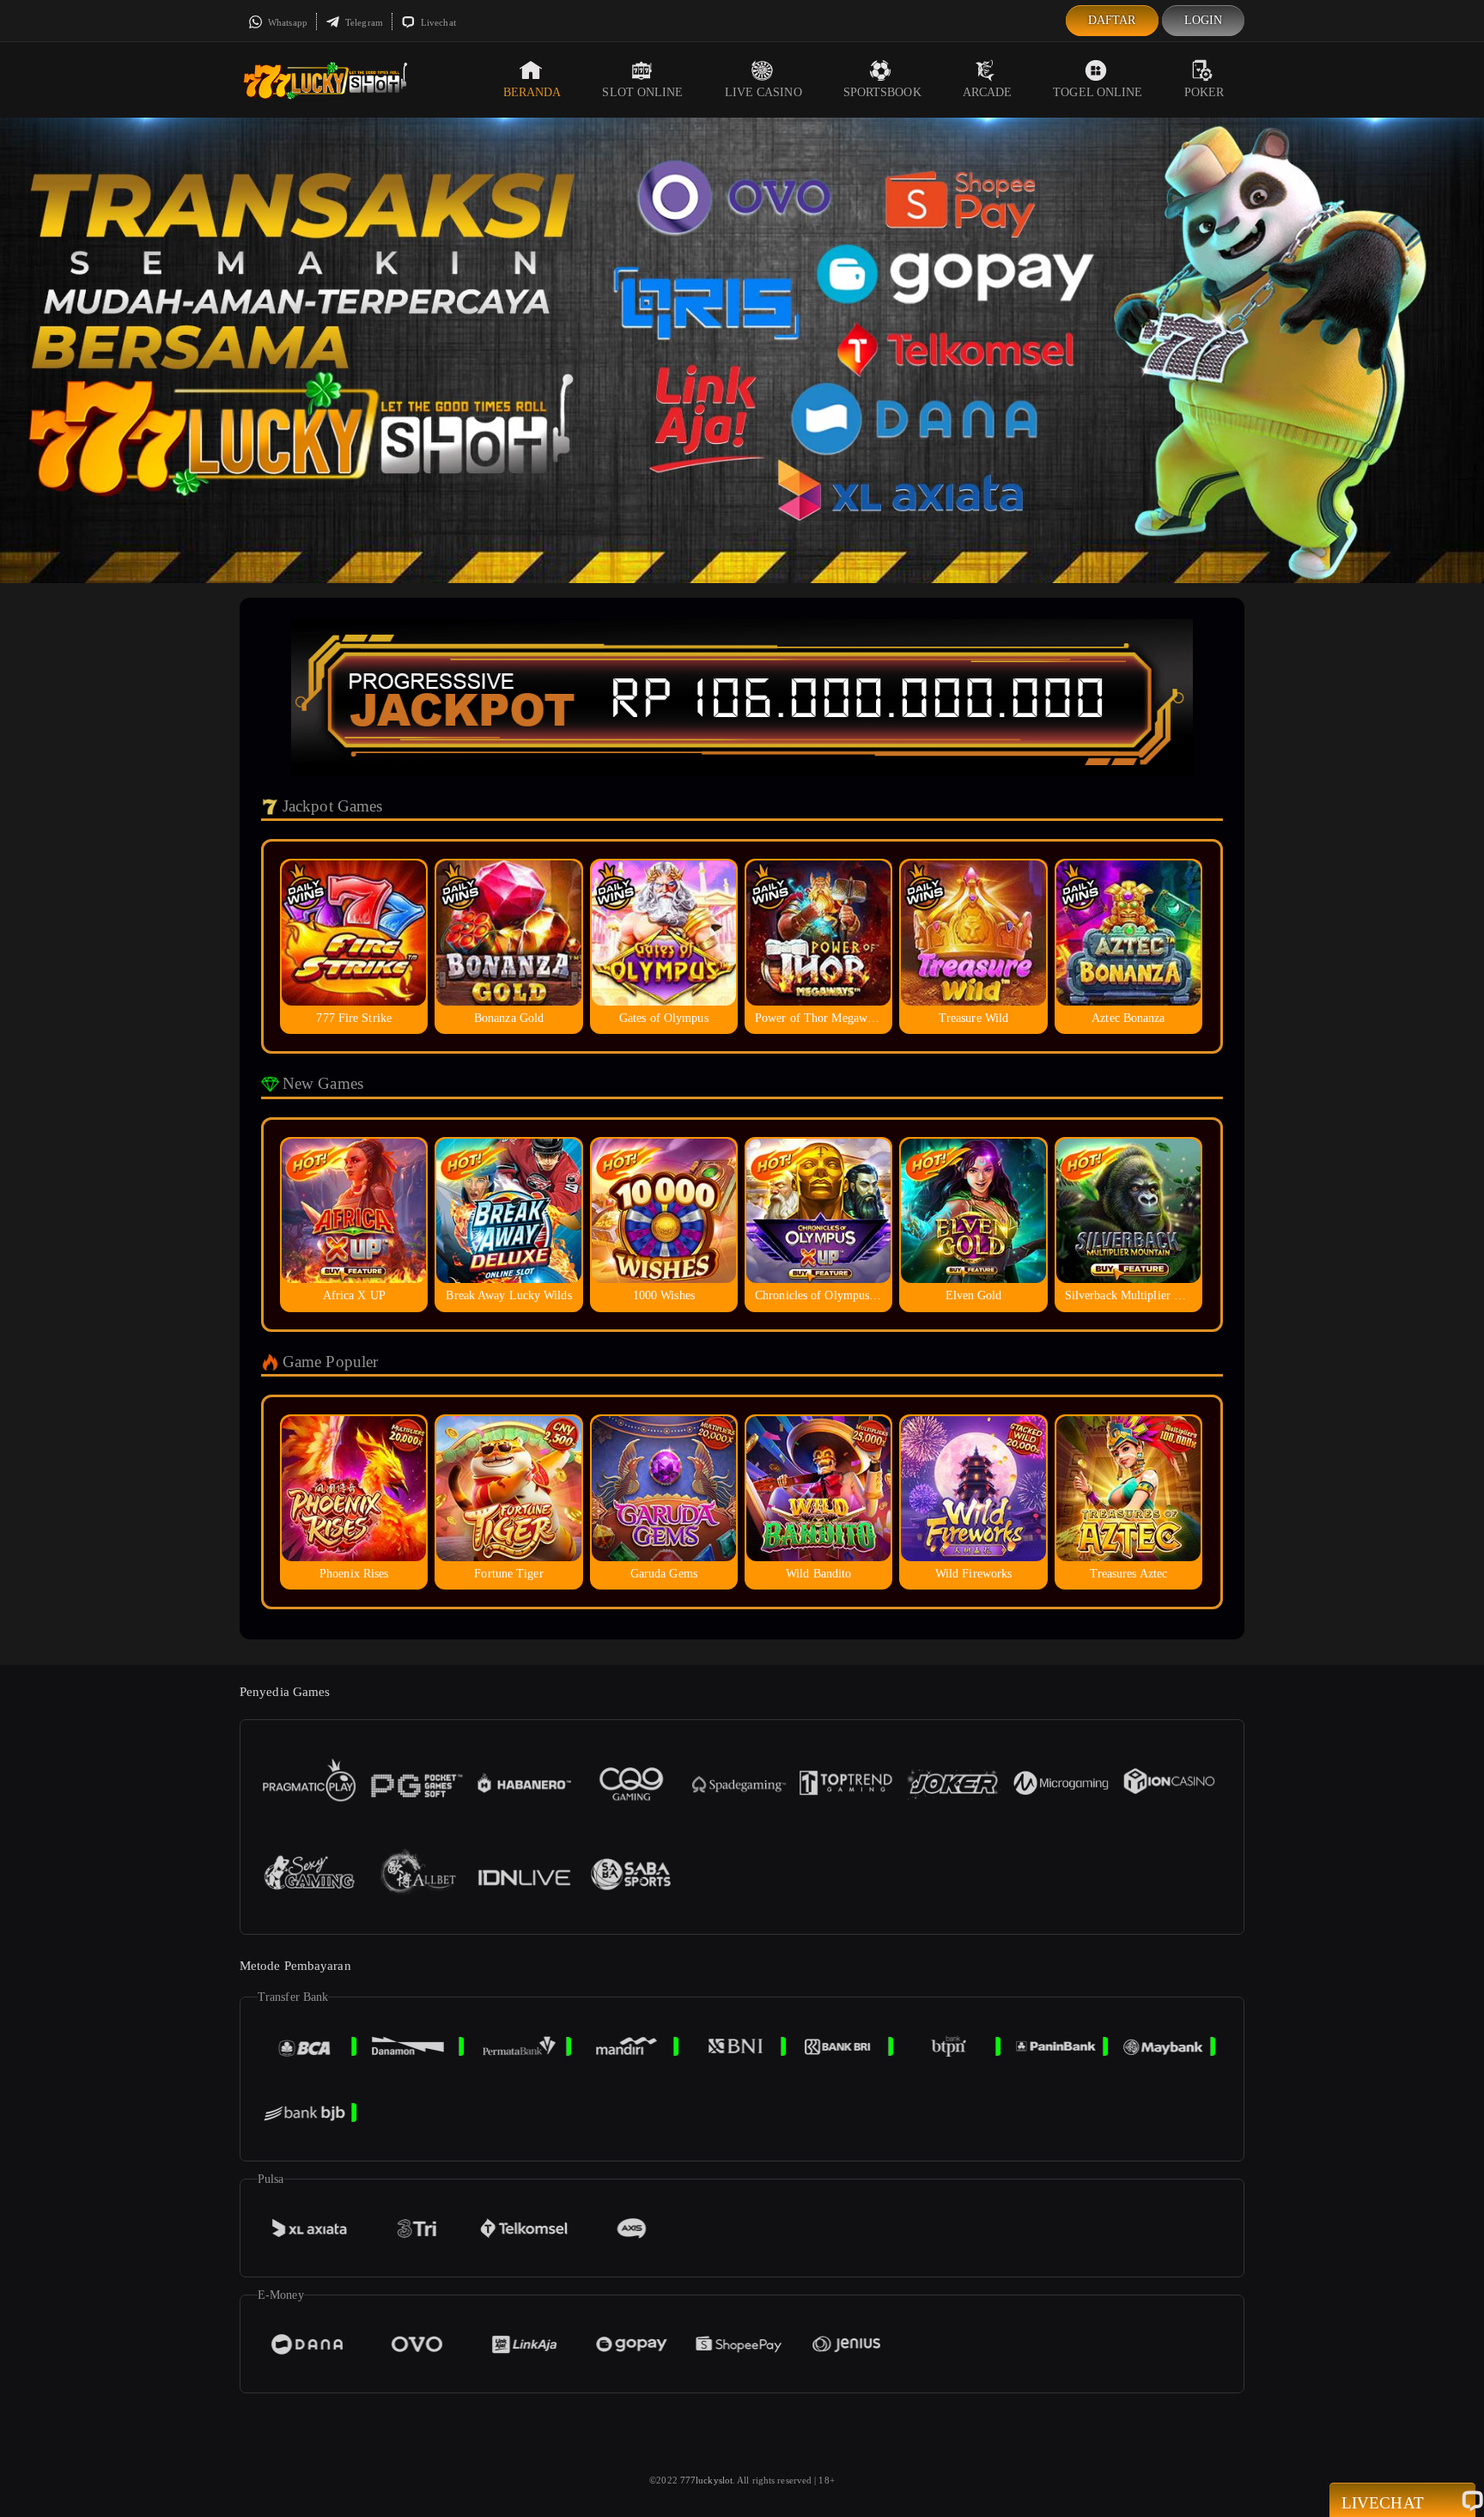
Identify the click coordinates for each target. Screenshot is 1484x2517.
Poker (1204, 92)
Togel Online (1098, 92)
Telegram (363, 22)
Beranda (532, 92)
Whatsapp (286, 22)
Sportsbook (882, 92)
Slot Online (642, 92)
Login (1204, 20)
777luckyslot (706, 2480)
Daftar (1112, 20)
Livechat (437, 22)
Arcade (988, 92)
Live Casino (763, 92)
